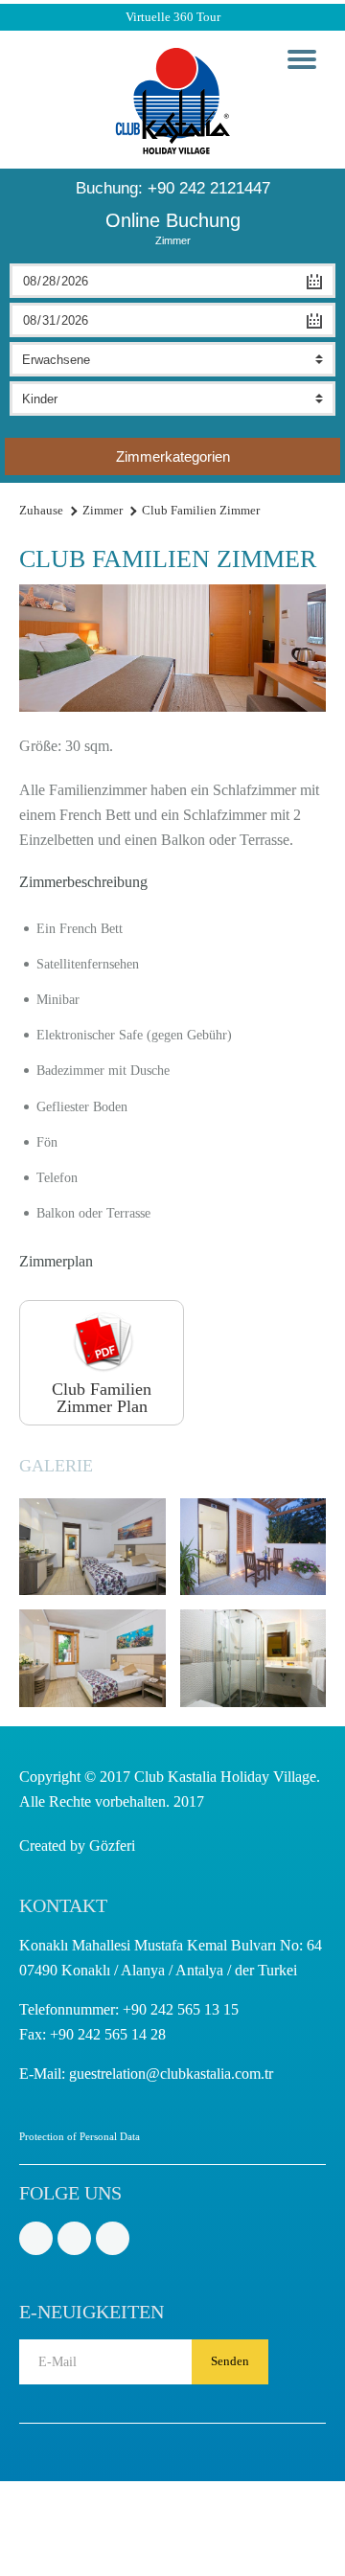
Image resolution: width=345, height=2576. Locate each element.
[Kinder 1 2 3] (172, 399)
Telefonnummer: (129, 2009)
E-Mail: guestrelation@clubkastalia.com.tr (146, 2074)
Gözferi (112, 1846)
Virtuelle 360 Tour (173, 17)
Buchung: (173, 188)
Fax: (92, 2034)
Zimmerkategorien (173, 456)
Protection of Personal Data (80, 2136)
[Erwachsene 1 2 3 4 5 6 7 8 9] (172, 359)
